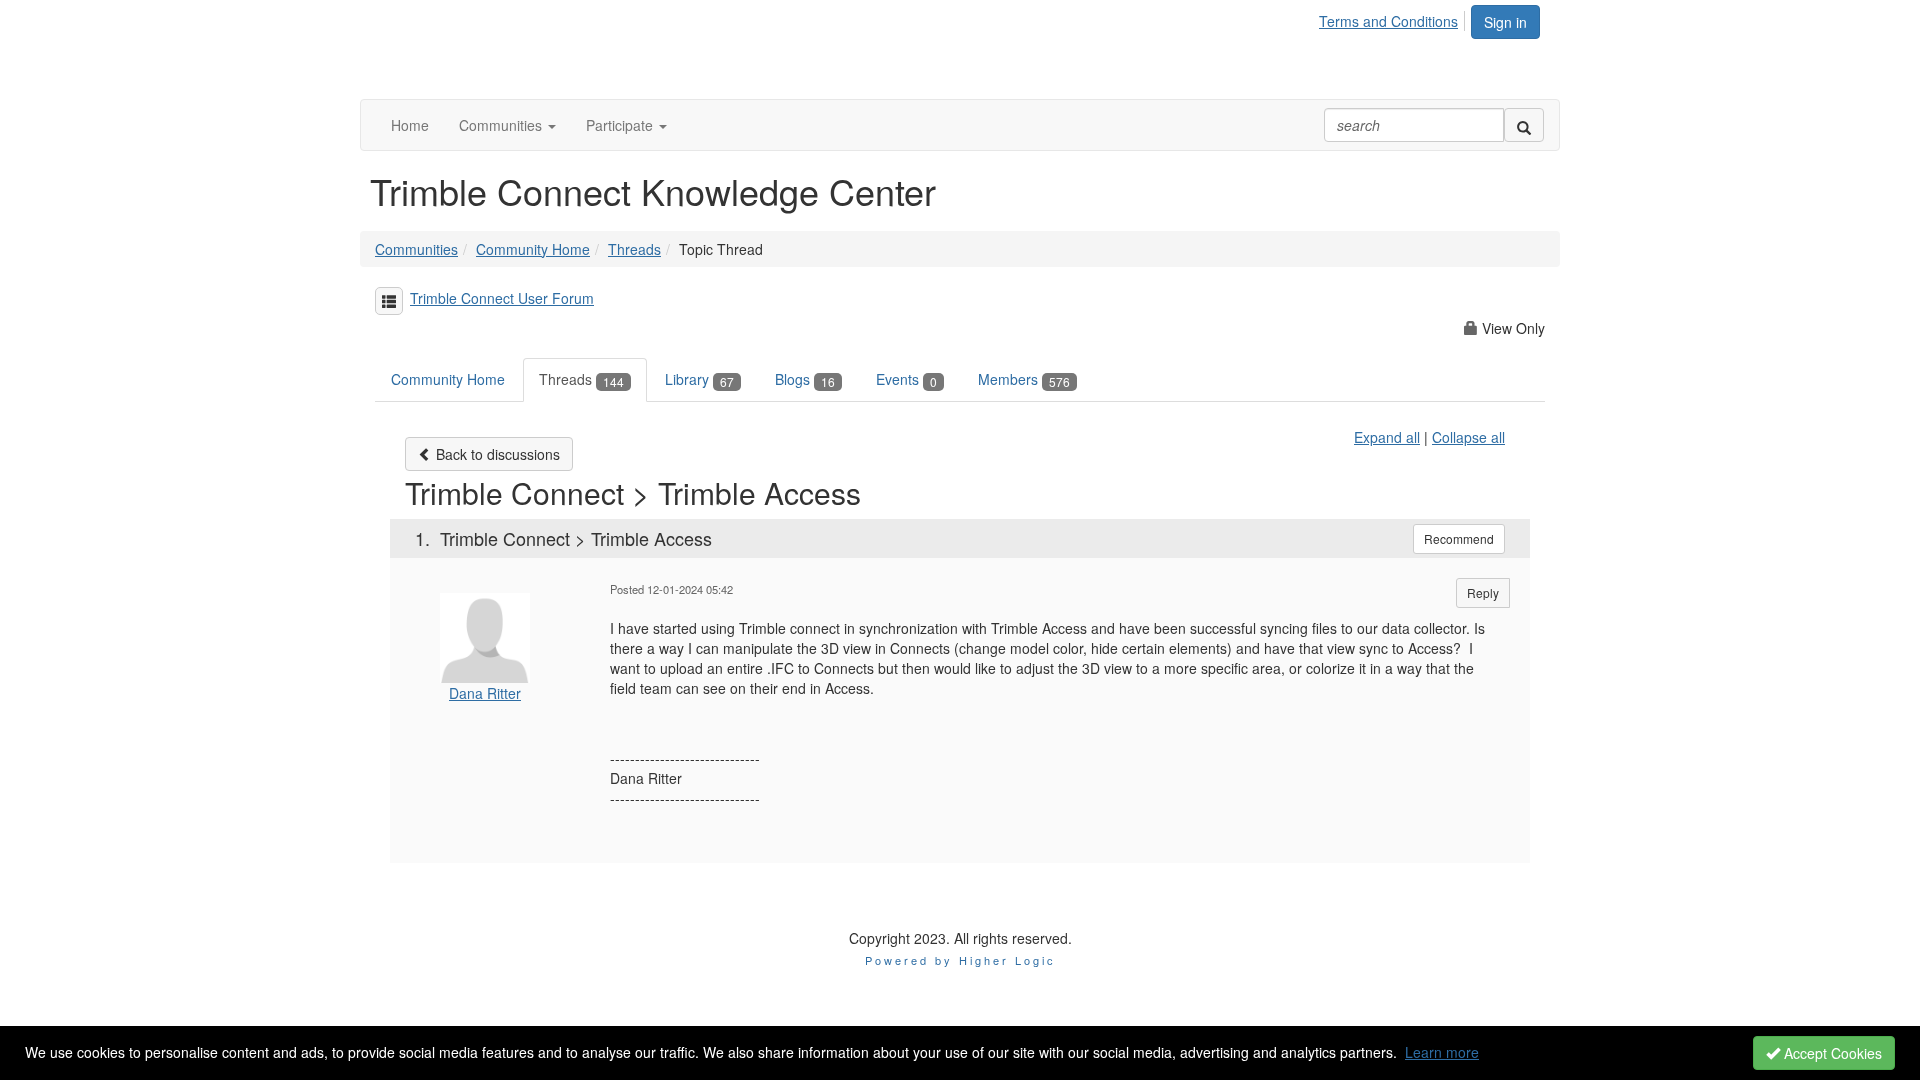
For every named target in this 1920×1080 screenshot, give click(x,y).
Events (906, 379)
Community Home (533, 249)
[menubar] (1394, 18)
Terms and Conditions (1388, 21)
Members (1024, 379)
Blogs (805, 379)
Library (699, 379)
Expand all (1387, 437)
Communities (416, 249)
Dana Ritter (485, 693)
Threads (634, 249)
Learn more (1442, 1052)
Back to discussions (496, 454)
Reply (1483, 592)
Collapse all (1468, 437)
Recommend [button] (1459, 538)
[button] (507, 125)
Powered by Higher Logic (960, 960)
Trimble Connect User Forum (502, 298)
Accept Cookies (1831, 1053)
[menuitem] (1394, 18)
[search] (1524, 125)
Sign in (1505, 22)
